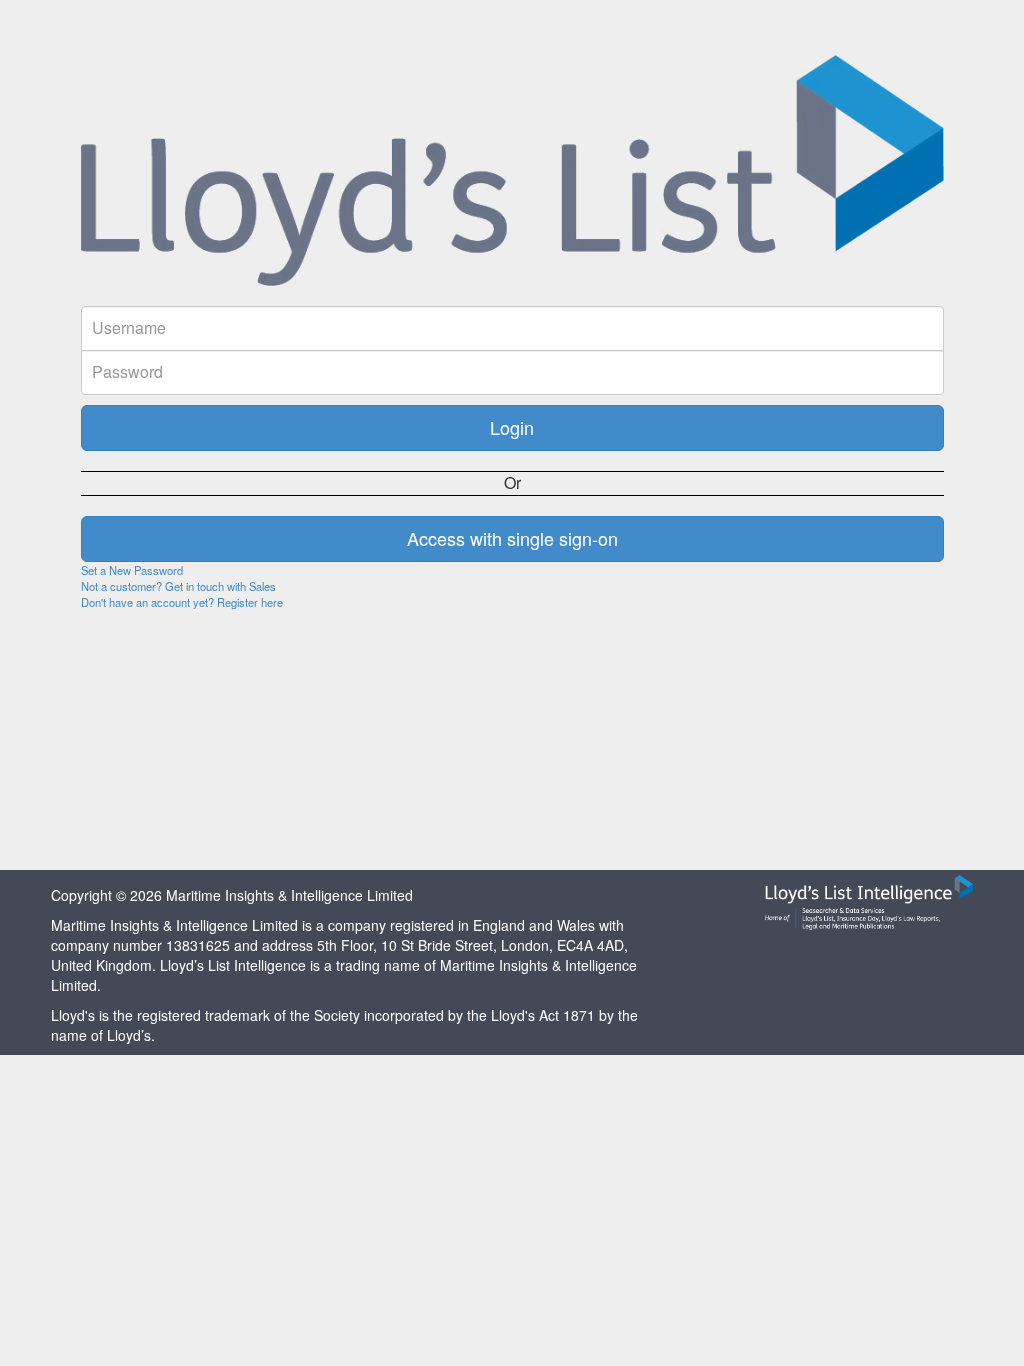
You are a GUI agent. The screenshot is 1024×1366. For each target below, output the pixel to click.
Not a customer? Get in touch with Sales (178, 586)
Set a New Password (132, 570)
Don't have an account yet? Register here (182, 602)
